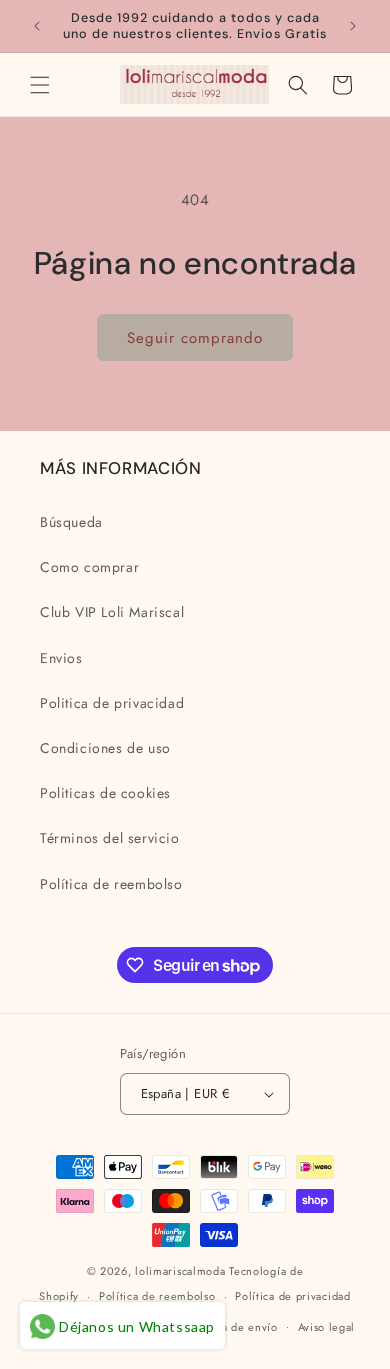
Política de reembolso (111, 884)
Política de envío (233, 1327)
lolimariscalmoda (180, 1271)
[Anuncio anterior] (37, 26)
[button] (40, 85)
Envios (61, 658)
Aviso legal (327, 1327)
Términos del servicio (110, 838)
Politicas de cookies (105, 793)
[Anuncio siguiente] (353, 26)
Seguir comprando (195, 338)
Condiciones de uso (105, 748)
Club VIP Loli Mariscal (112, 612)
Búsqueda (71, 522)
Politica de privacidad (112, 703)
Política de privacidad (292, 1296)
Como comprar (89, 567)
